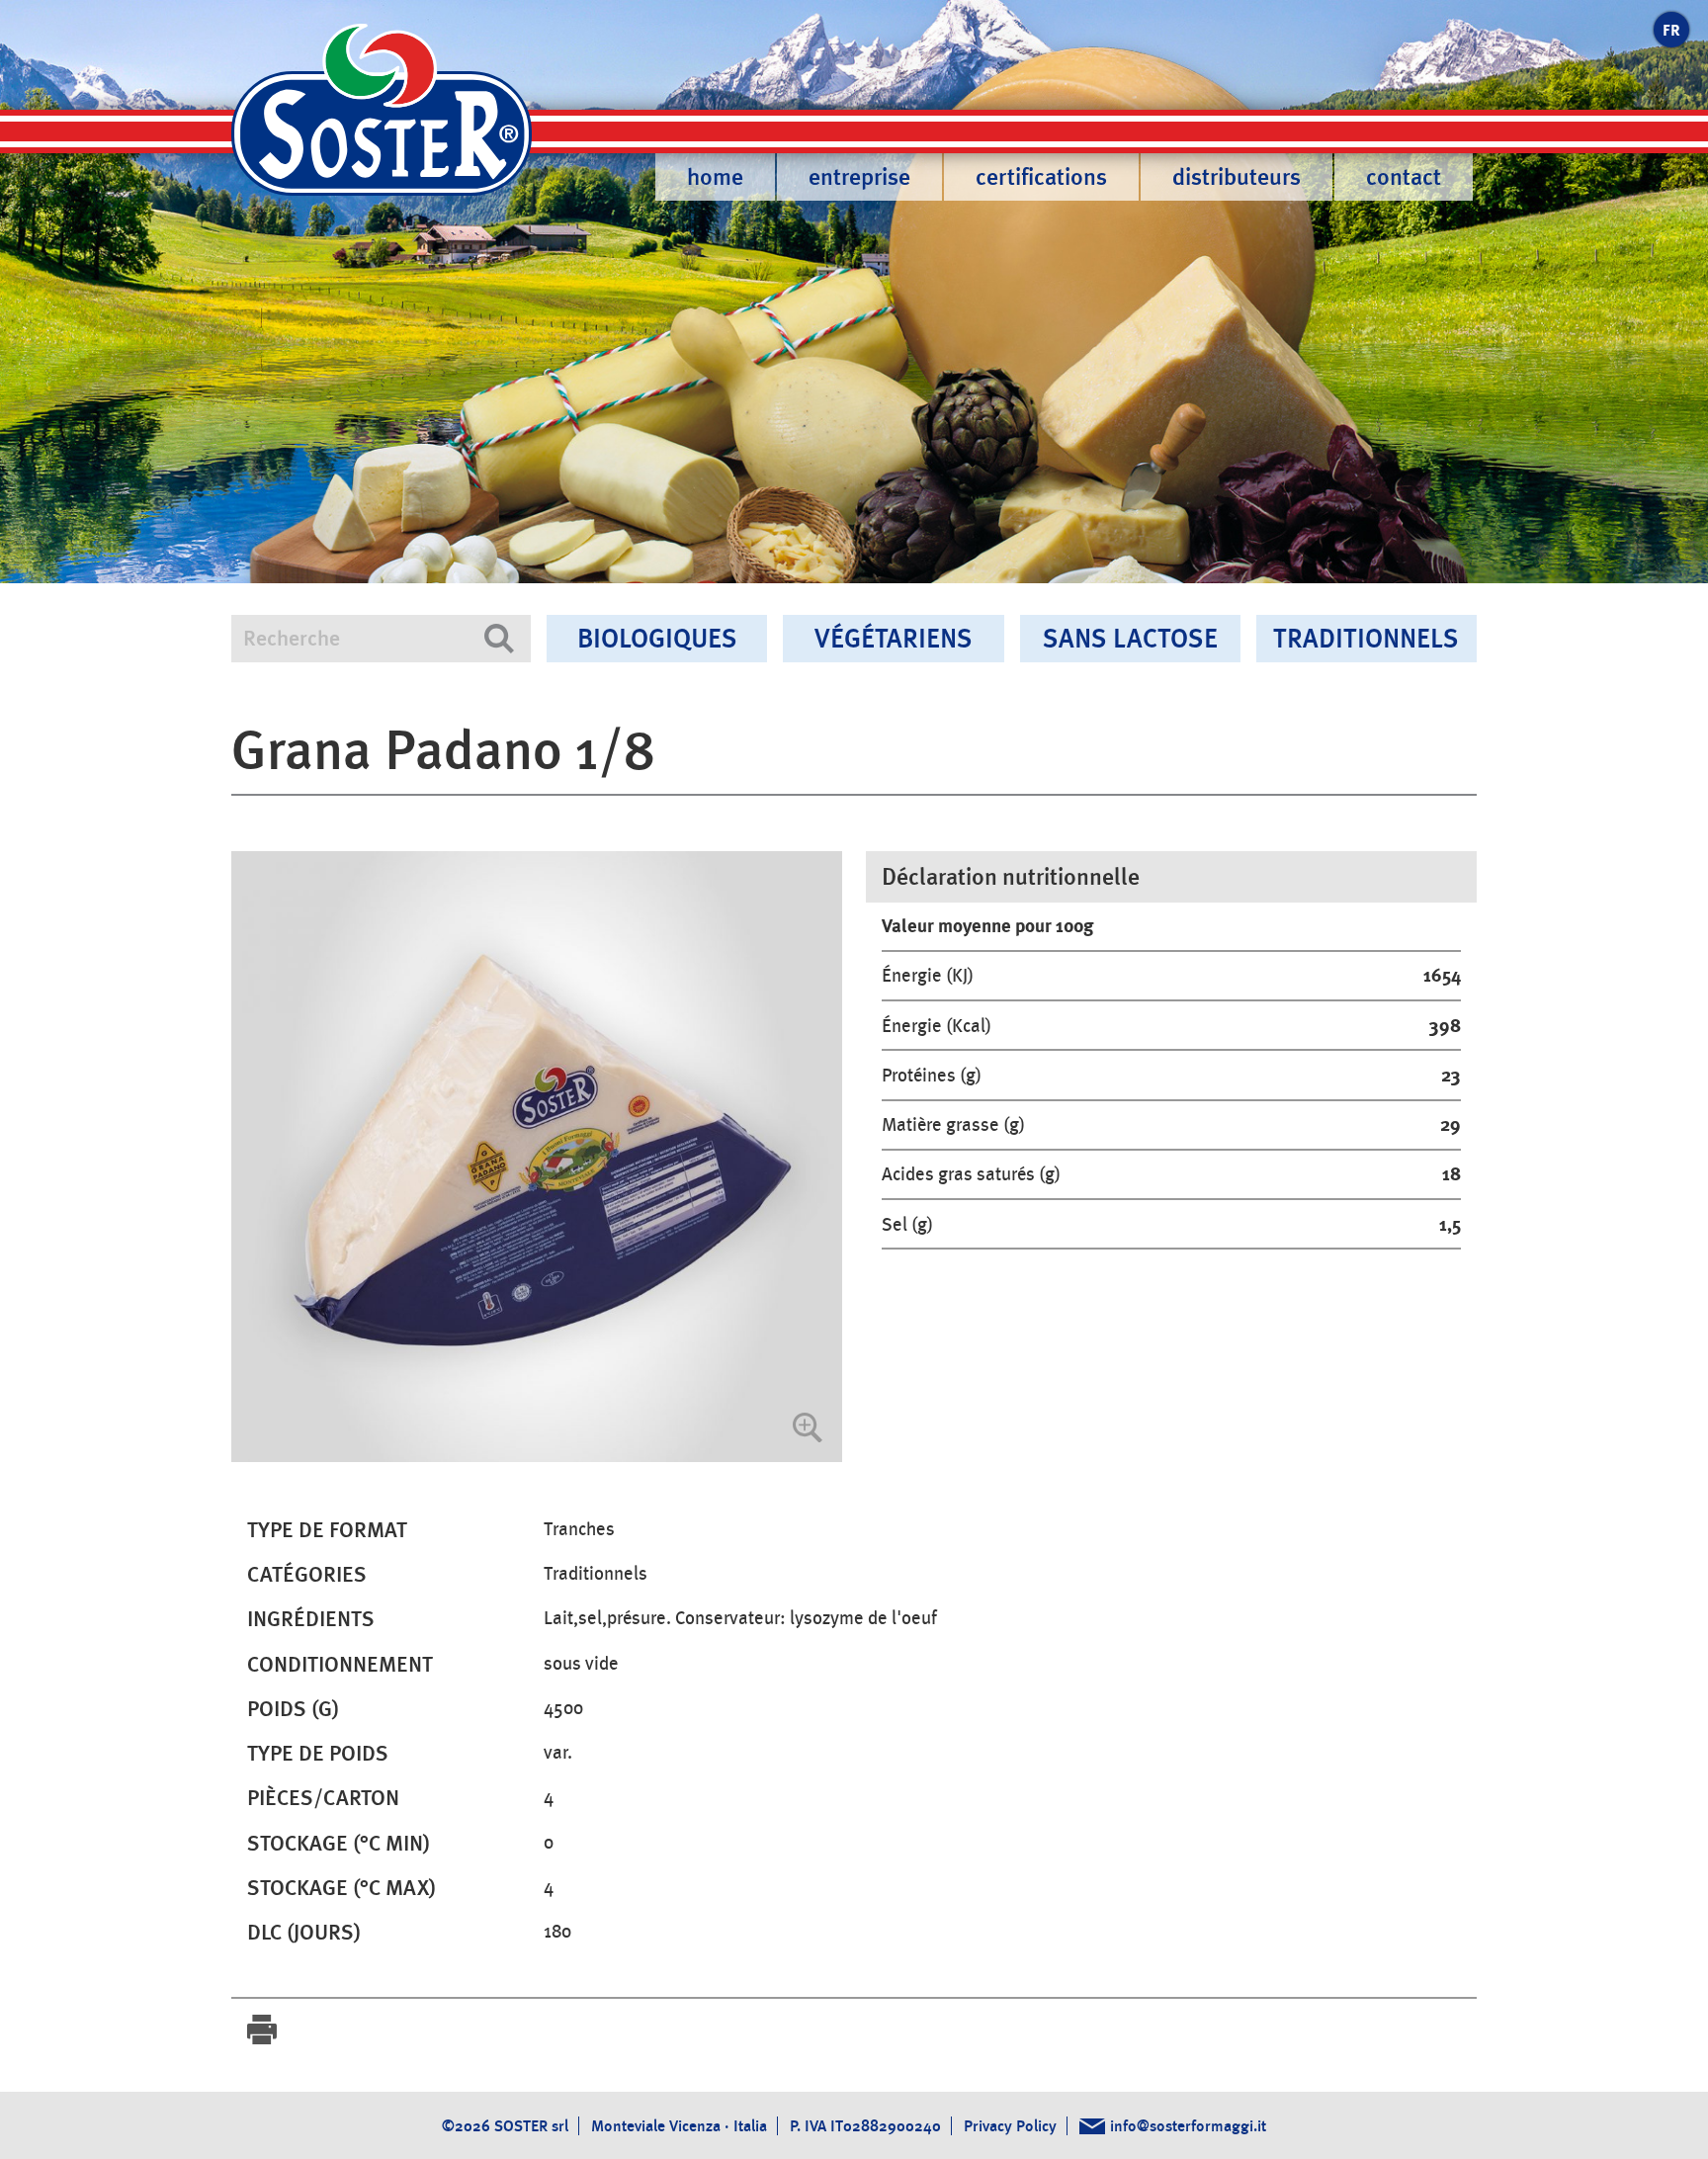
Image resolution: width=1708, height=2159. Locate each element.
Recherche (499, 639)
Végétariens (894, 638)
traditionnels (1366, 638)
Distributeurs (1237, 177)
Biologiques (657, 638)
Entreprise (859, 177)
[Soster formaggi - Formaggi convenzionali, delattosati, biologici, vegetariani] (382, 123)
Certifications (1041, 177)
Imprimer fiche (262, 2029)
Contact (1404, 177)
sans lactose (1130, 638)
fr (1671, 30)
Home (715, 177)
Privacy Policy (1010, 2126)
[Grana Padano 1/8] (537, 1157)
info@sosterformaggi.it (1188, 2126)
